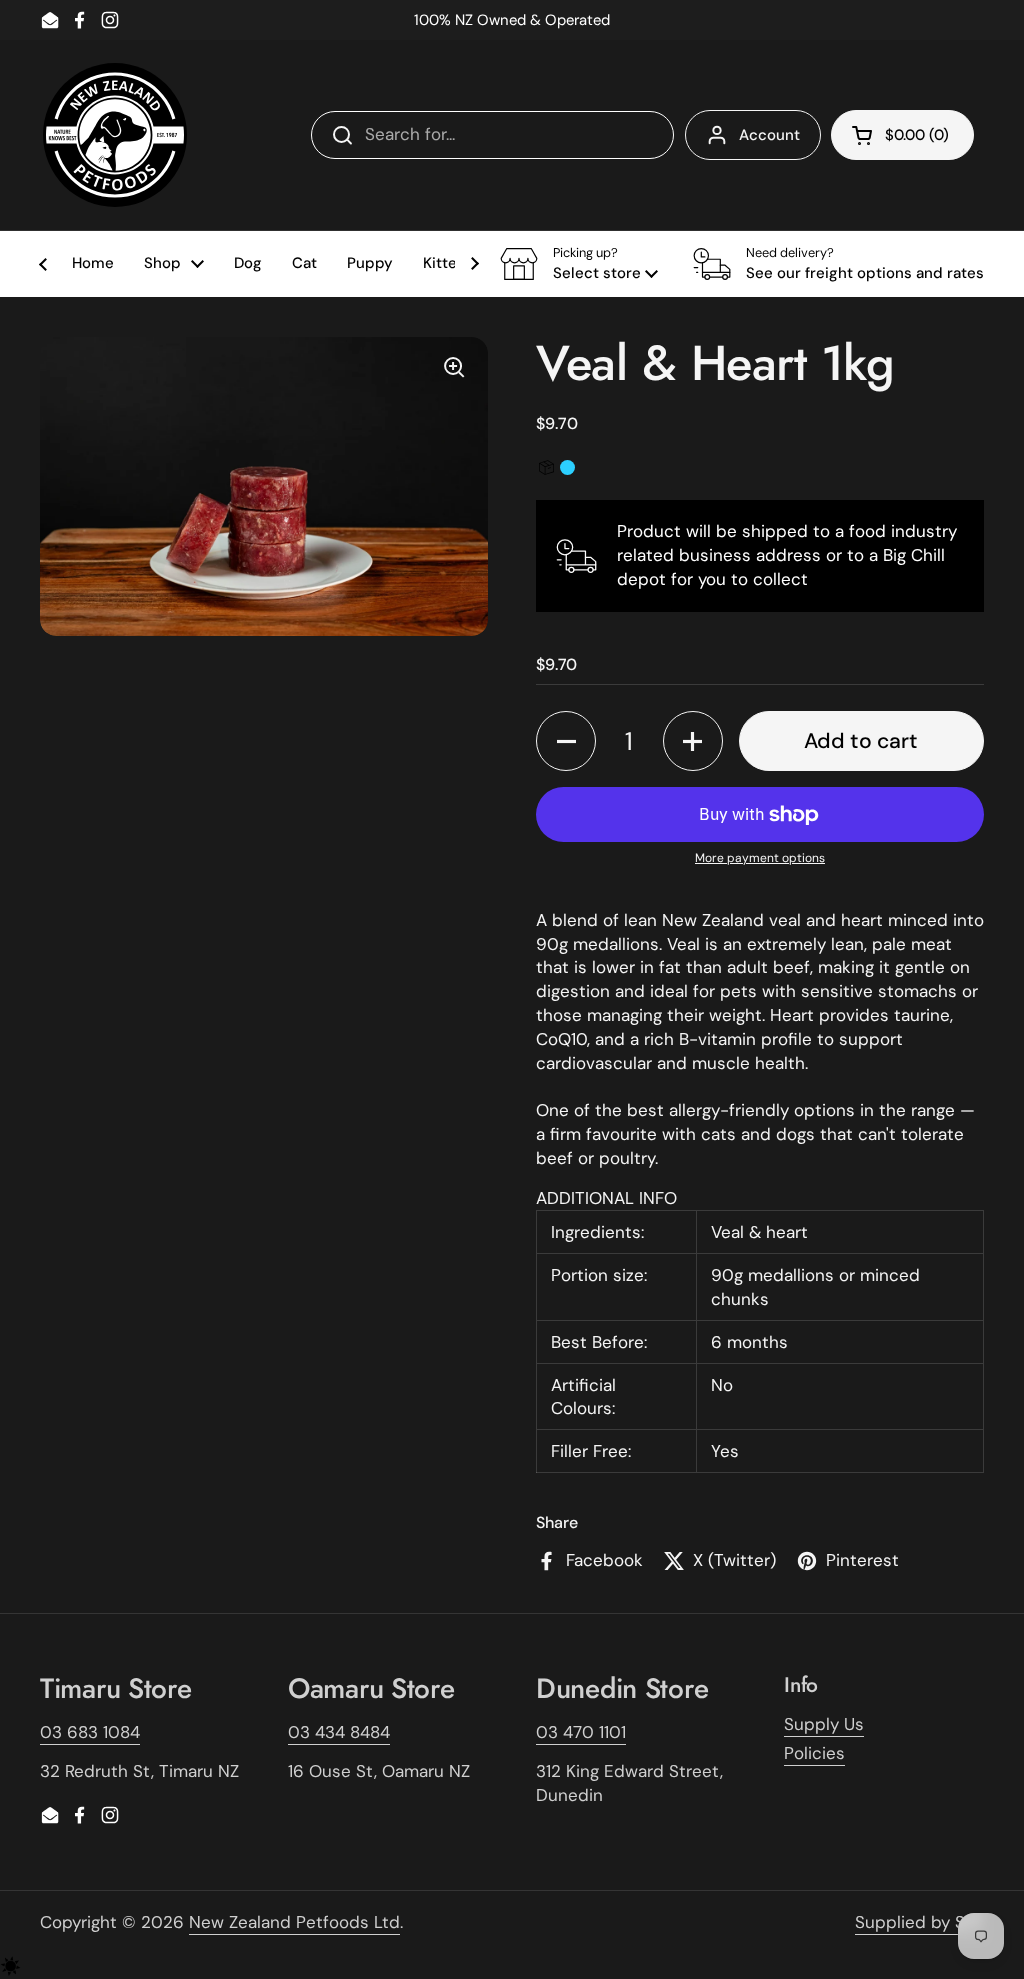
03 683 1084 (90, 1732)
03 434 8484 (339, 1732)
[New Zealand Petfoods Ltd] (115, 135)
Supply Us (824, 1724)
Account (769, 135)
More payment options (760, 858)
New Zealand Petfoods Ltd (294, 1922)
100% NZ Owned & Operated (512, 20)
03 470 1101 (581, 1732)
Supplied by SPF (919, 1922)
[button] (579, 264)
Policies (814, 1753)
